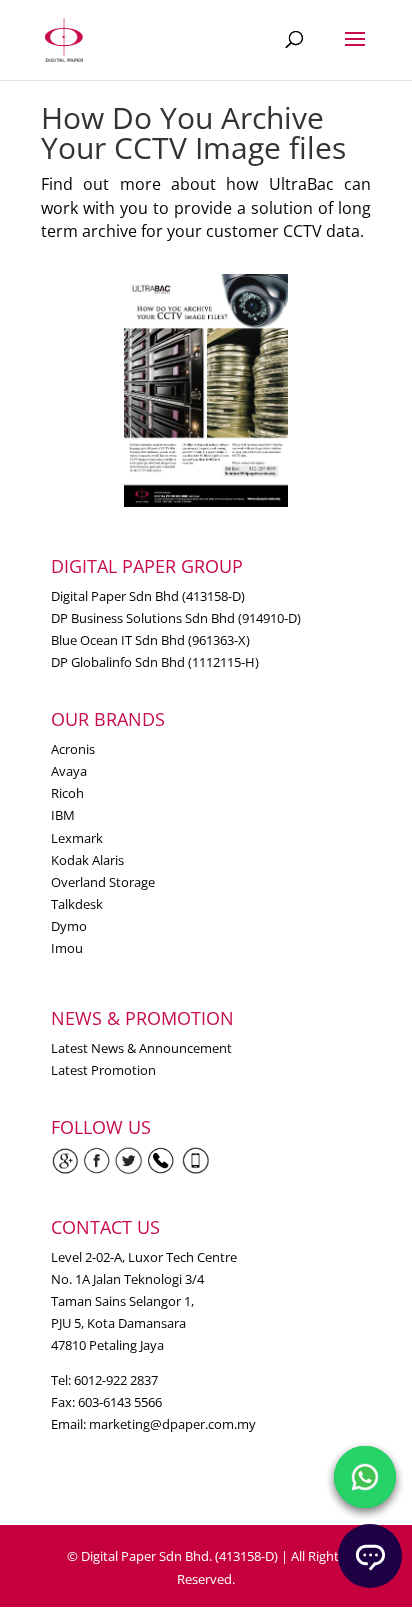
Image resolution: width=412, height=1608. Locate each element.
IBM (63, 815)
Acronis (73, 749)
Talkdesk (77, 904)
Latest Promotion (103, 1070)
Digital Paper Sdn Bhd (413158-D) (148, 596)
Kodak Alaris (87, 860)
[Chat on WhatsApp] (365, 1477)
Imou (67, 948)
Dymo (69, 926)
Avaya (69, 771)
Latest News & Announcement (141, 1048)
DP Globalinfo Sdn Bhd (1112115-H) (155, 662)
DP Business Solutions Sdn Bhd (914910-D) (176, 618)
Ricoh (67, 793)
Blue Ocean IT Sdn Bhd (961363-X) (150, 640)
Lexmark (77, 838)
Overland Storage (103, 882)
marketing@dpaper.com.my (172, 1424)
